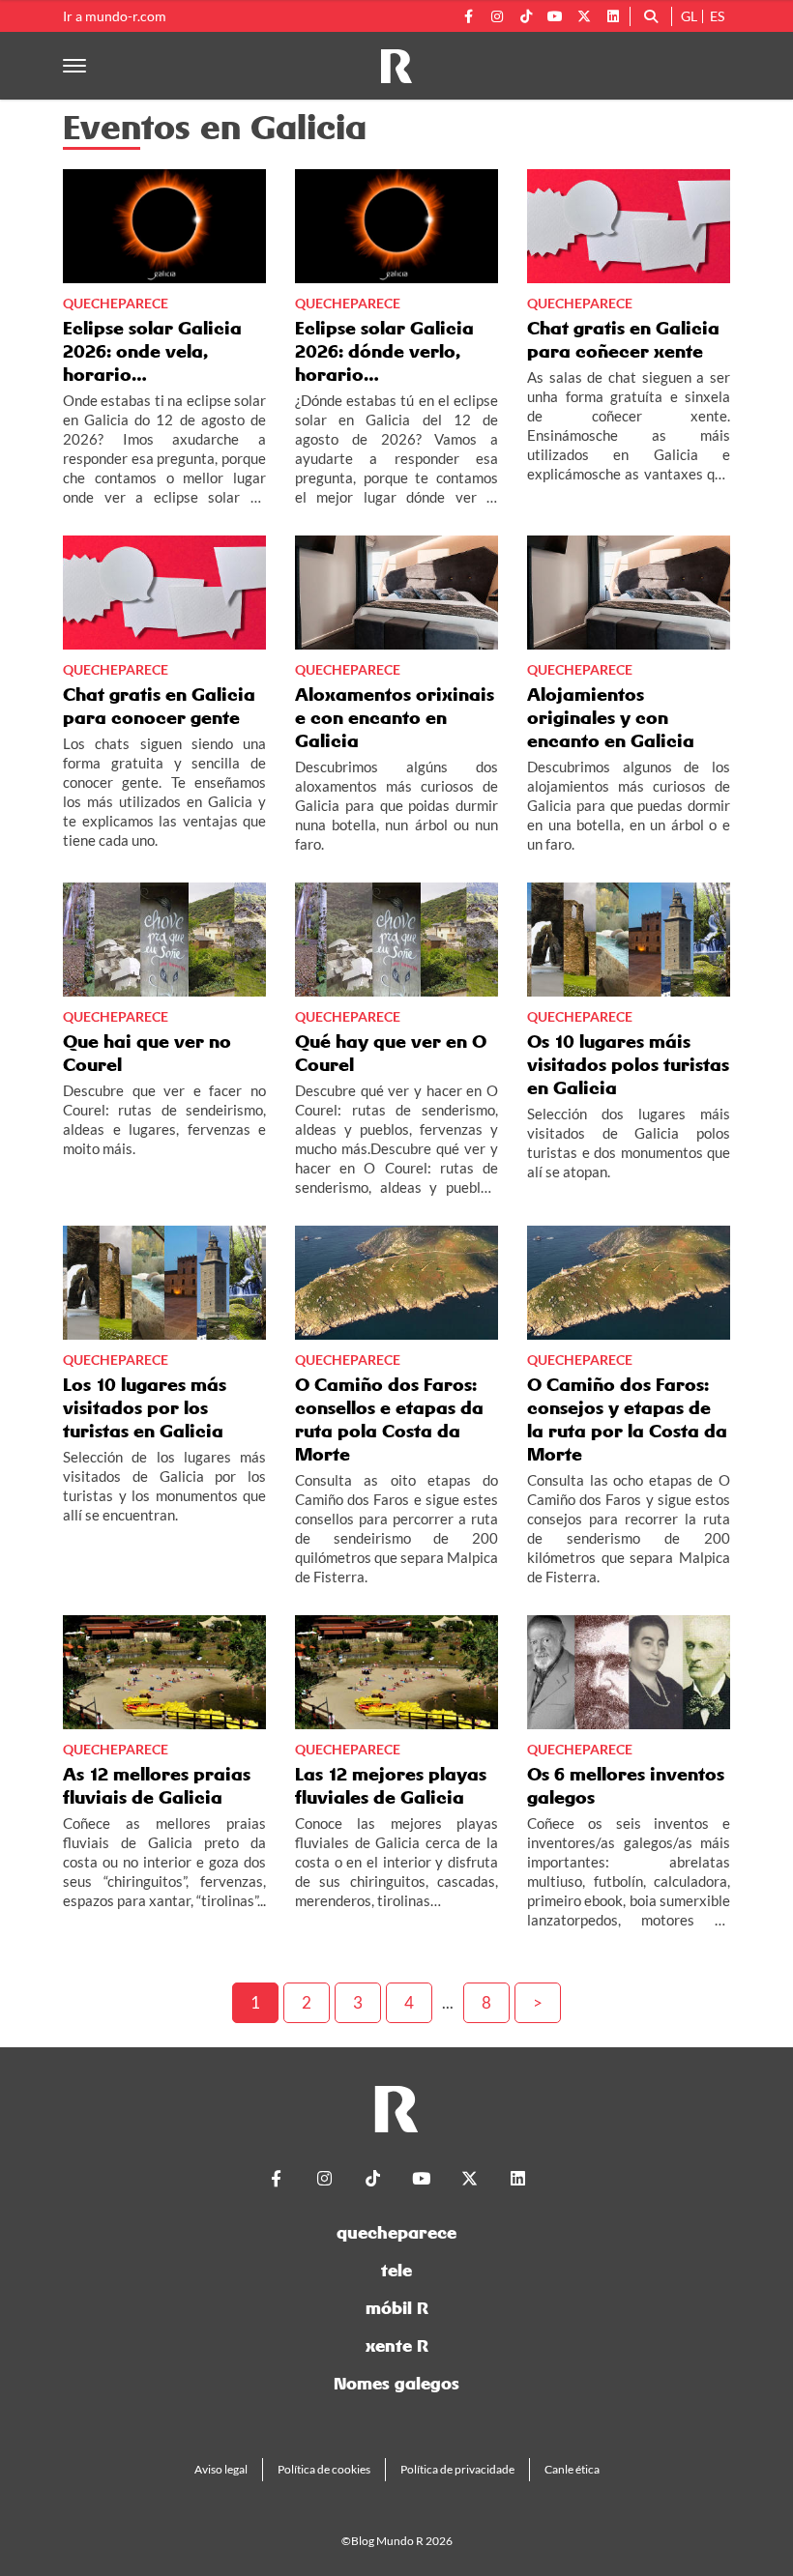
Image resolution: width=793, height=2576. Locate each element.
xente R (397, 2345)
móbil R (397, 2308)
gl (689, 16)
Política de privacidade (457, 2469)
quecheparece (396, 2232)
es (717, 16)
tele (396, 2270)
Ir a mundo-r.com (115, 16)
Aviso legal (221, 2469)
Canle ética (572, 2469)
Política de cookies (324, 2469)
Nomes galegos (396, 2383)
